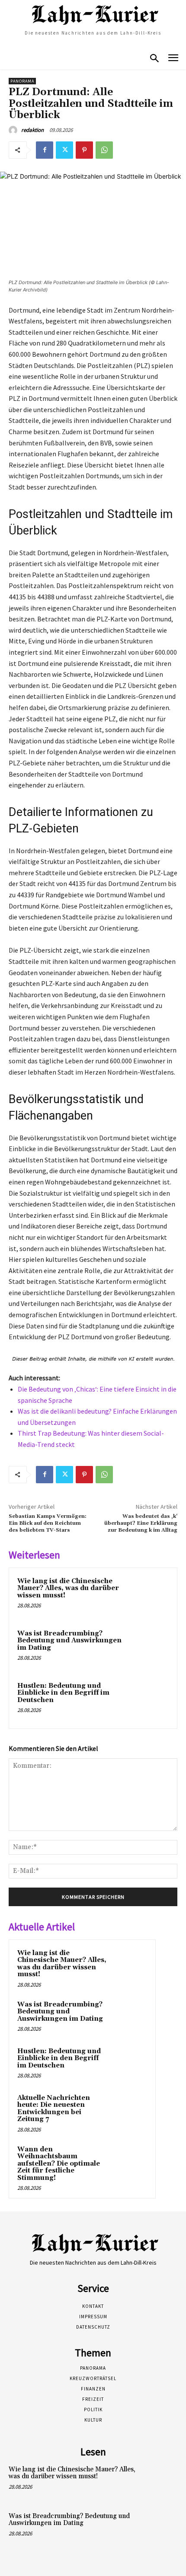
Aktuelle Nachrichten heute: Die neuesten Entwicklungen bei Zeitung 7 (54, 2109)
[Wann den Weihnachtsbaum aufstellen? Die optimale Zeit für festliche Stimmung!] (130, 2161)
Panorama (22, 81)
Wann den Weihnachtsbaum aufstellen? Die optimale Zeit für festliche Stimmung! (59, 2164)
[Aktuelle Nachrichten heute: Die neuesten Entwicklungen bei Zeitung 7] (130, 2110)
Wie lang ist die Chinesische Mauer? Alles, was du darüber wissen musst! (68, 1588)
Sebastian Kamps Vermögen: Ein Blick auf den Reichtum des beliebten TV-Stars (48, 1523)
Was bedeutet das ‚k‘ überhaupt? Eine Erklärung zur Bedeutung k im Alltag (141, 1523)
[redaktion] (14, 130)
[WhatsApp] (104, 150)
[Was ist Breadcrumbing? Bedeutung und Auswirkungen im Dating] (149, 1648)
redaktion (32, 130)
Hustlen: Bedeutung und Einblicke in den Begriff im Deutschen (63, 1693)
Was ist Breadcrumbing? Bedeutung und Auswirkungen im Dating (69, 1641)
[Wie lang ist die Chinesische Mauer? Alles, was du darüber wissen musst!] (149, 1596)
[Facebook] (45, 150)
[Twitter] (64, 150)
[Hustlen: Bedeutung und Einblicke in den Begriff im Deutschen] (149, 1701)
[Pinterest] (84, 150)
